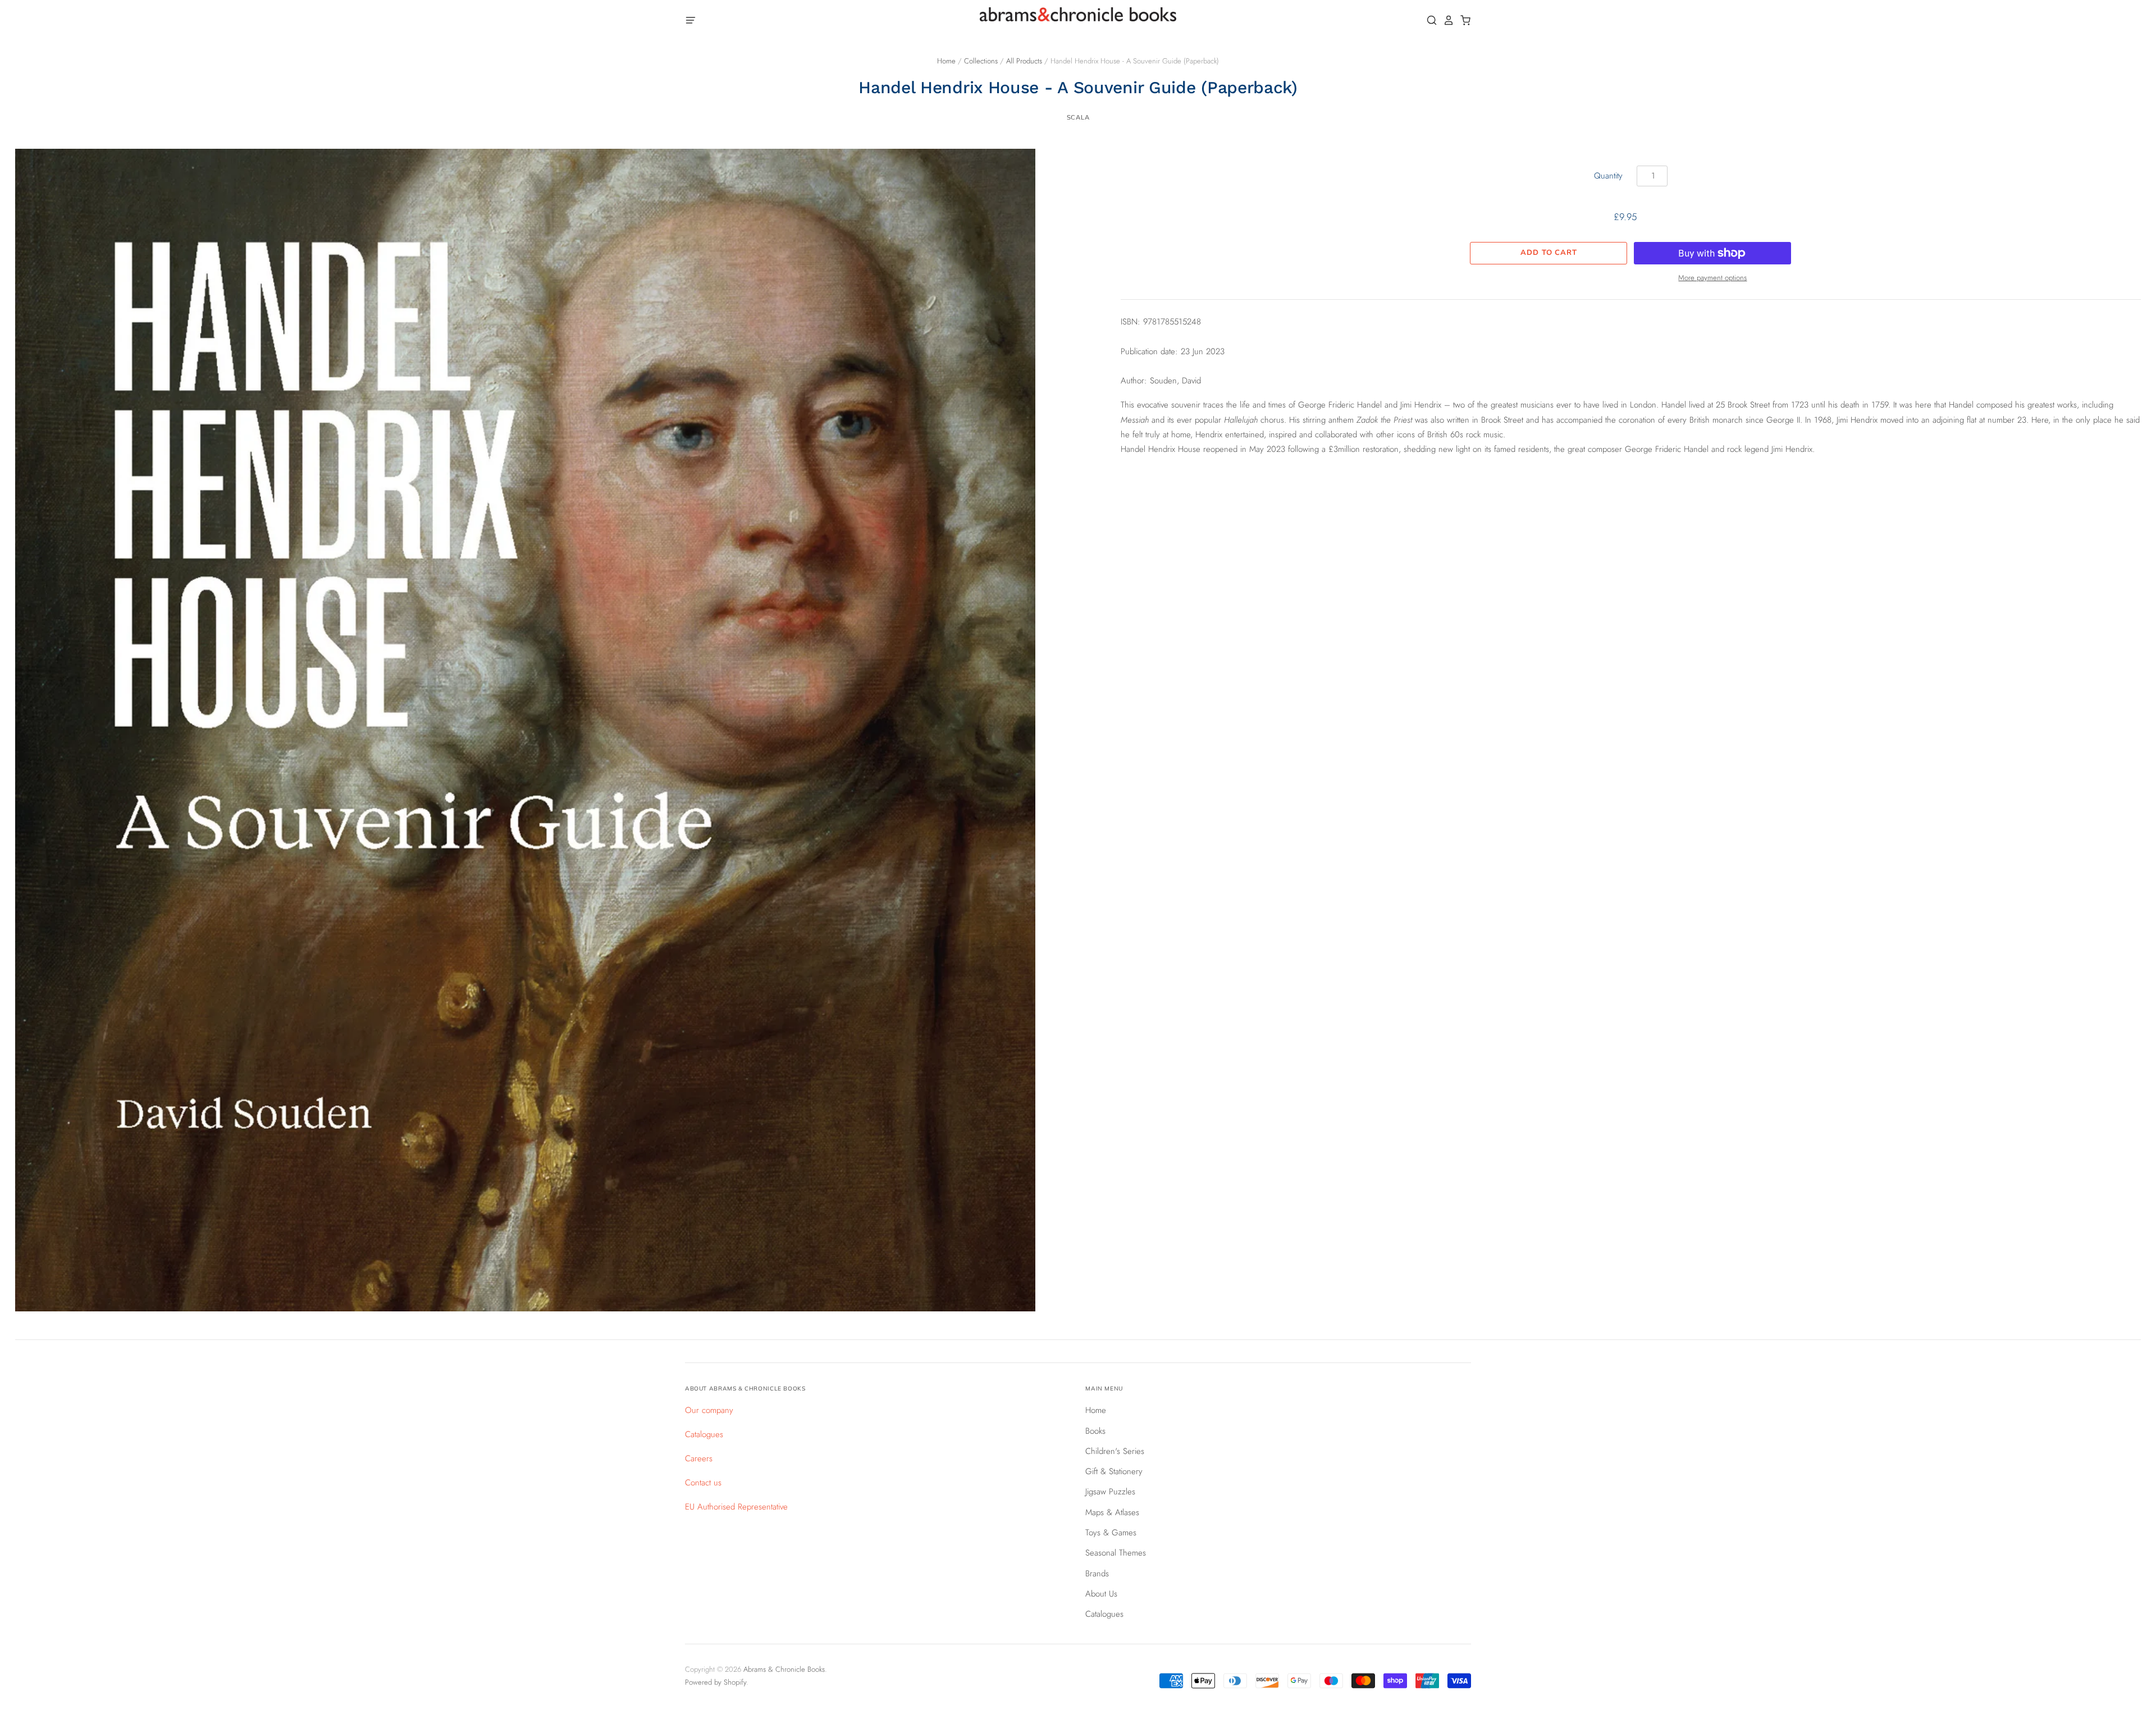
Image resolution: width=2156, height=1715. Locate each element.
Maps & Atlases (1112, 1512)
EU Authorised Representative (736, 1507)
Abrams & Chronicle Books (784, 1669)
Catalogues (704, 1434)
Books (1095, 1431)
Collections (981, 61)
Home (946, 61)
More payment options (1712, 278)
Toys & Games (1111, 1533)
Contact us (703, 1483)
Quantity (1608, 176)
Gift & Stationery (1114, 1471)
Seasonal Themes (1116, 1553)
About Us (1101, 1594)
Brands (1097, 1574)
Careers (699, 1458)
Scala (1078, 117)
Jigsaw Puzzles (1110, 1492)
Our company (709, 1410)
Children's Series (1115, 1451)
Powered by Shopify (716, 1682)
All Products (1024, 61)
